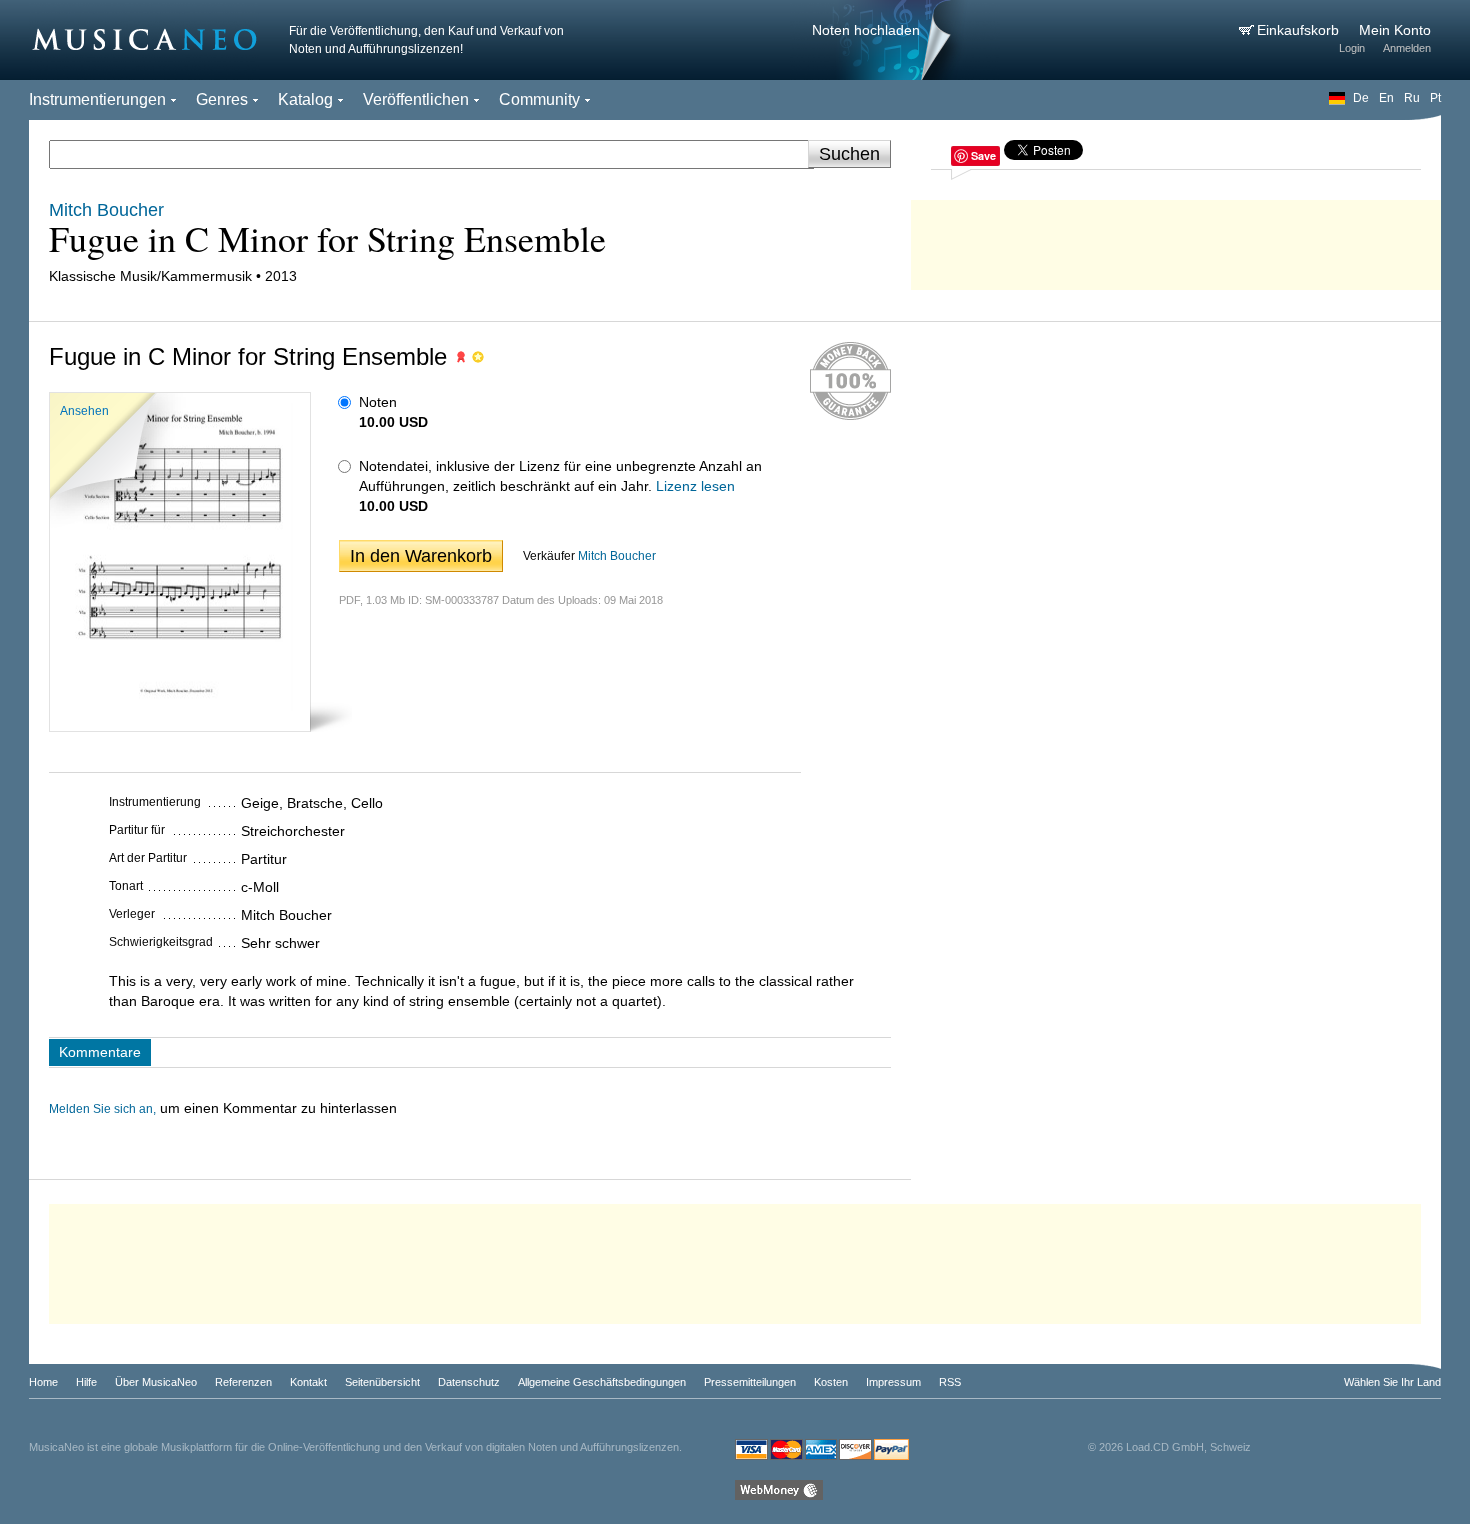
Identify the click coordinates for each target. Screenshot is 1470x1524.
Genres (222, 99)
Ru (1412, 98)
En (1386, 98)
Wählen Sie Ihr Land (1392, 1382)
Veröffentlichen (416, 99)
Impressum (893, 1382)
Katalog (305, 99)
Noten (378, 402)
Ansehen (84, 411)
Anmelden (1407, 48)
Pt (1435, 98)
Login (1352, 48)
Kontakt (308, 1382)
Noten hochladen (866, 30)
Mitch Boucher (617, 556)
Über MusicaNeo (156, 1382)
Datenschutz (469, 1382)
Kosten (831, 1382)
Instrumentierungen (97, 99)
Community (539, 99)
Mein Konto (1395, 30)
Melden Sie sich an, (102, 1109)
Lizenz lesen (695, 486)
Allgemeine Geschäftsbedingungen (602, 1382)
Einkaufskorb (1300, 30)
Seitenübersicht (382, 1382)
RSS (950, 1382)
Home (43, 1382)
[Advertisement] (1176, 240)
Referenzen (243, 1382)
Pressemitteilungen (750, 1382)
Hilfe (86, 1382)
